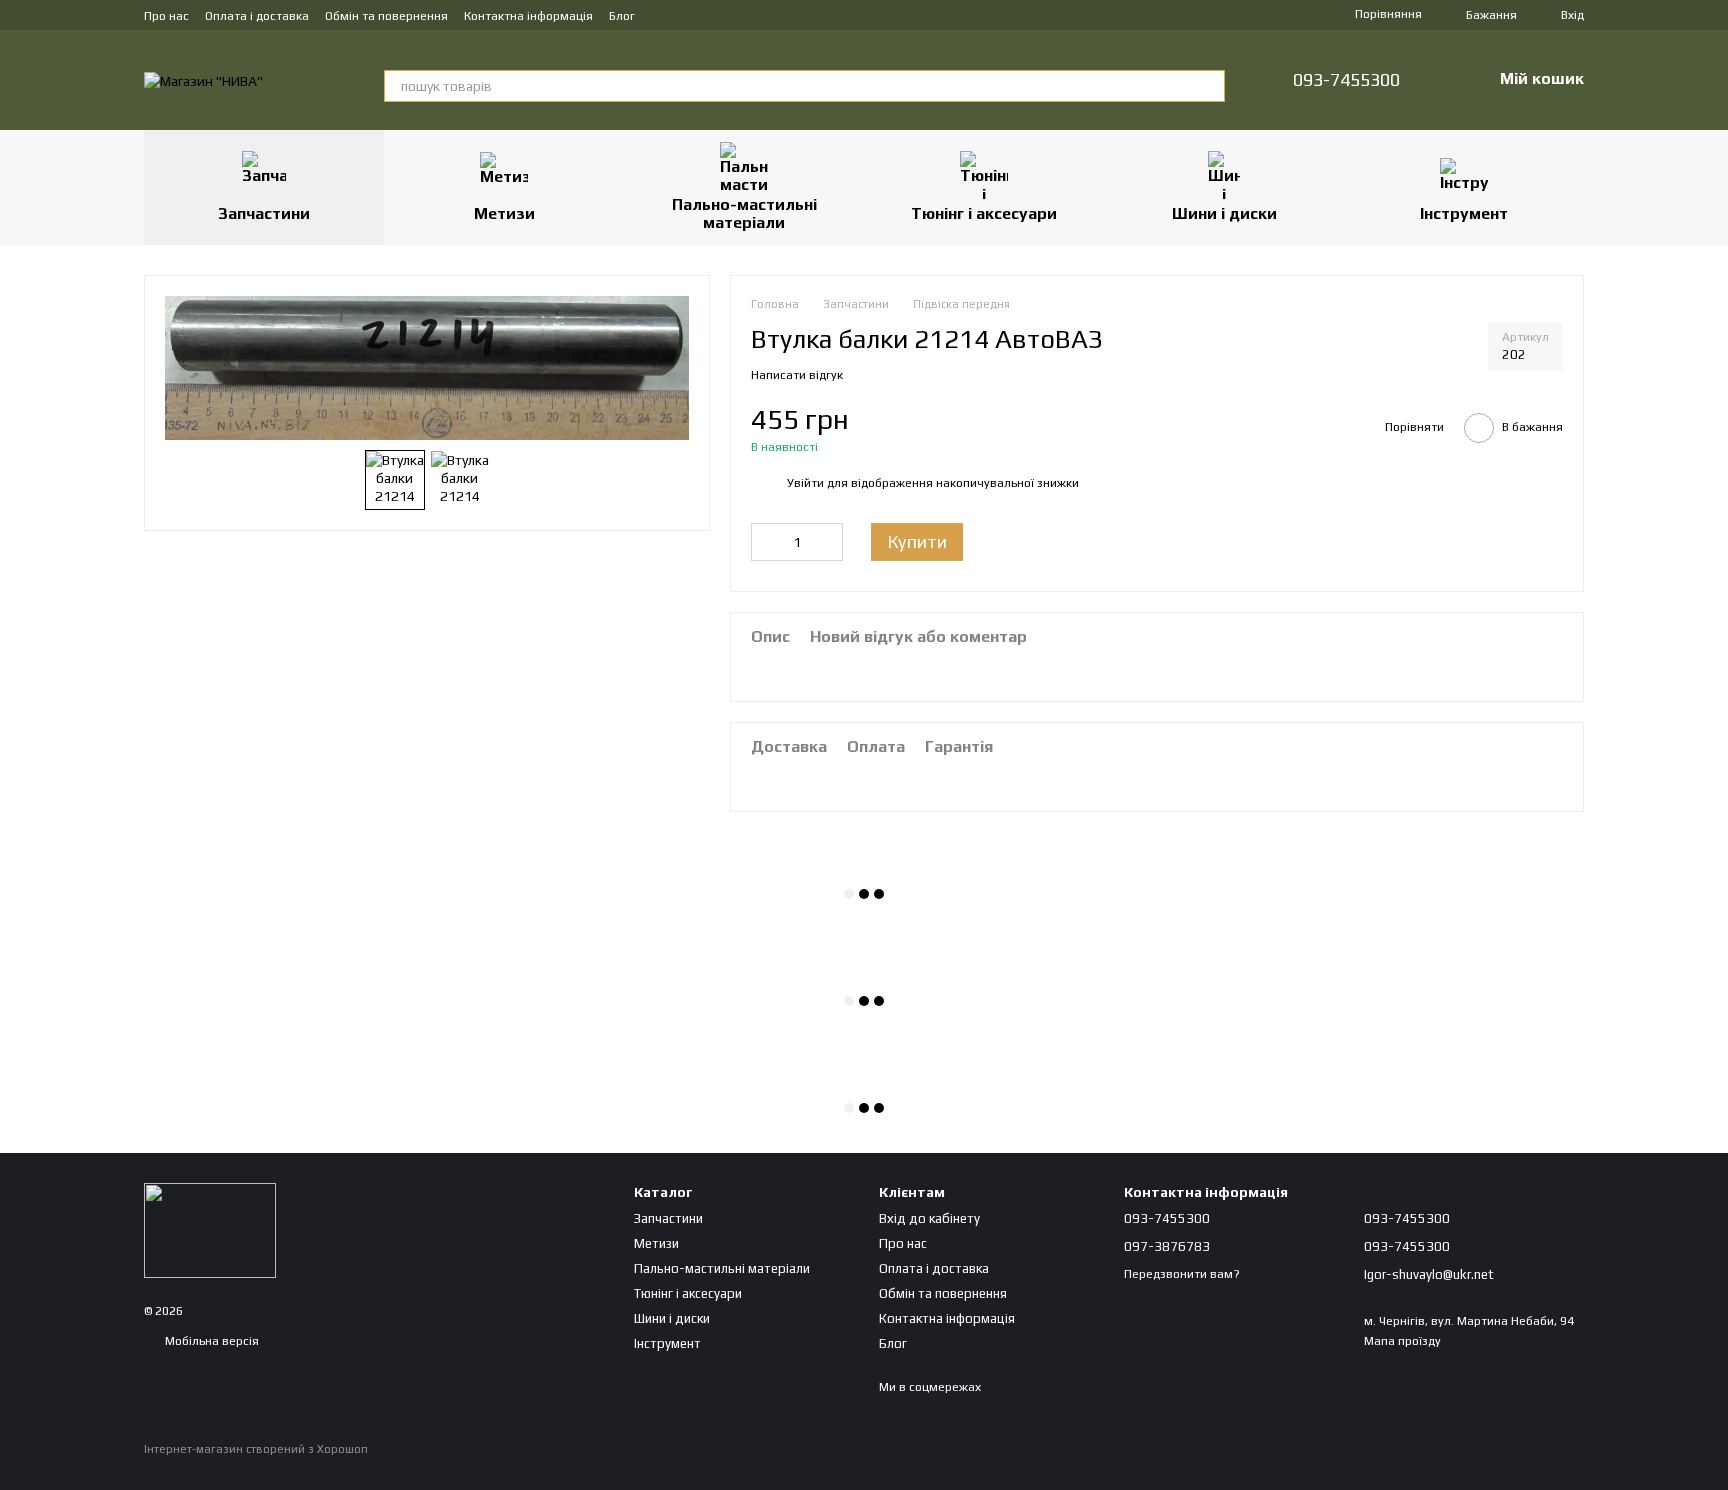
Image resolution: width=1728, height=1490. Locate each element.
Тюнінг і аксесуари (984, 213)
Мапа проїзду (1402, 1341)
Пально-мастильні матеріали (744, 213)
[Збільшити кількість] (828, 542)
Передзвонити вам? (1182, 1274)
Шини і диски (1224, 213)
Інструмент (1464, 213)
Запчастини (264, 213)
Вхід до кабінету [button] (929, 1218)
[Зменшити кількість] (766, 542)
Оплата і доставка (257, 16)
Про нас (166, 16)
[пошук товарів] (1209, 86)
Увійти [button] (805, 483)
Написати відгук (797, 375)
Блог (622, 16)
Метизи (504, 213)
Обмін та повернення (386, 16)
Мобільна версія (210, 1341)
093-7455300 (1346, 80)
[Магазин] (210, 1229)
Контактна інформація (528, 16)
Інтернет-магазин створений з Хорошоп (256, 1449)
